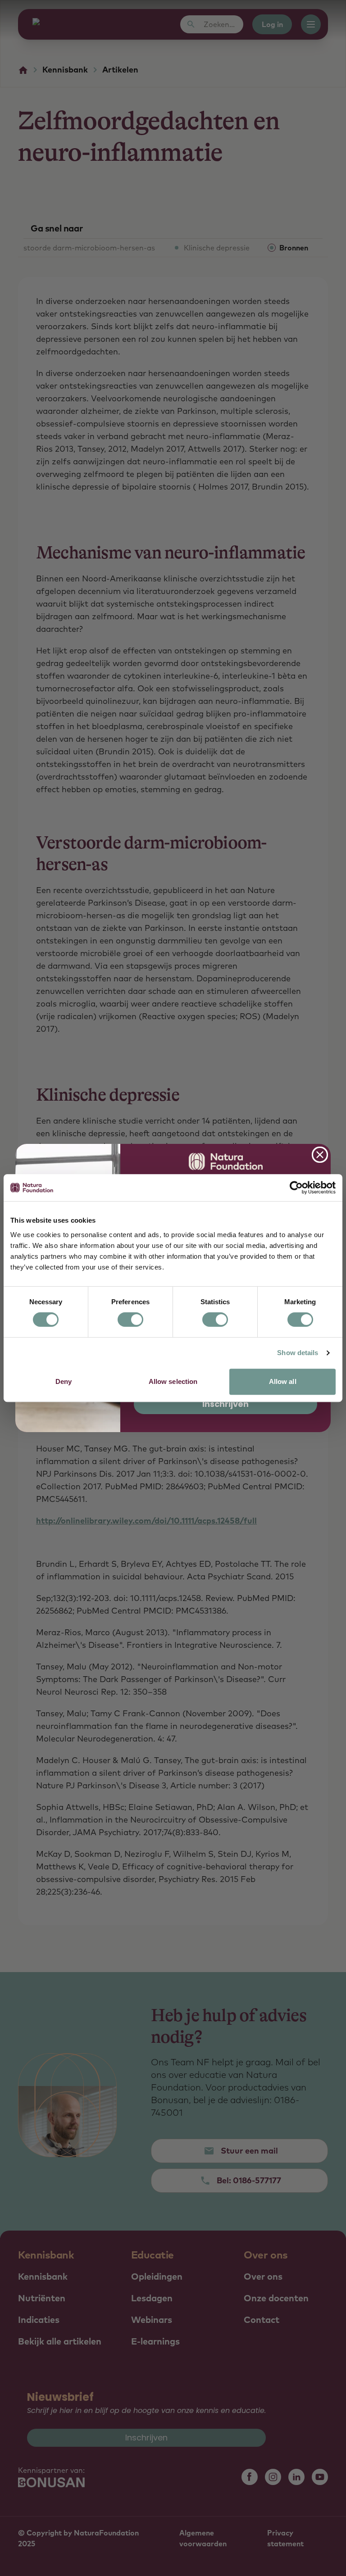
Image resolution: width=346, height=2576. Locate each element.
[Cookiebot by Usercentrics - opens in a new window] (296, 1188)
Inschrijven (225, 1404)
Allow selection (173, 1381)
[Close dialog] (320, 1155)
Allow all (283, 1381)
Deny (64, 1381)
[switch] (130, 1320)
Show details (298, 1353)
